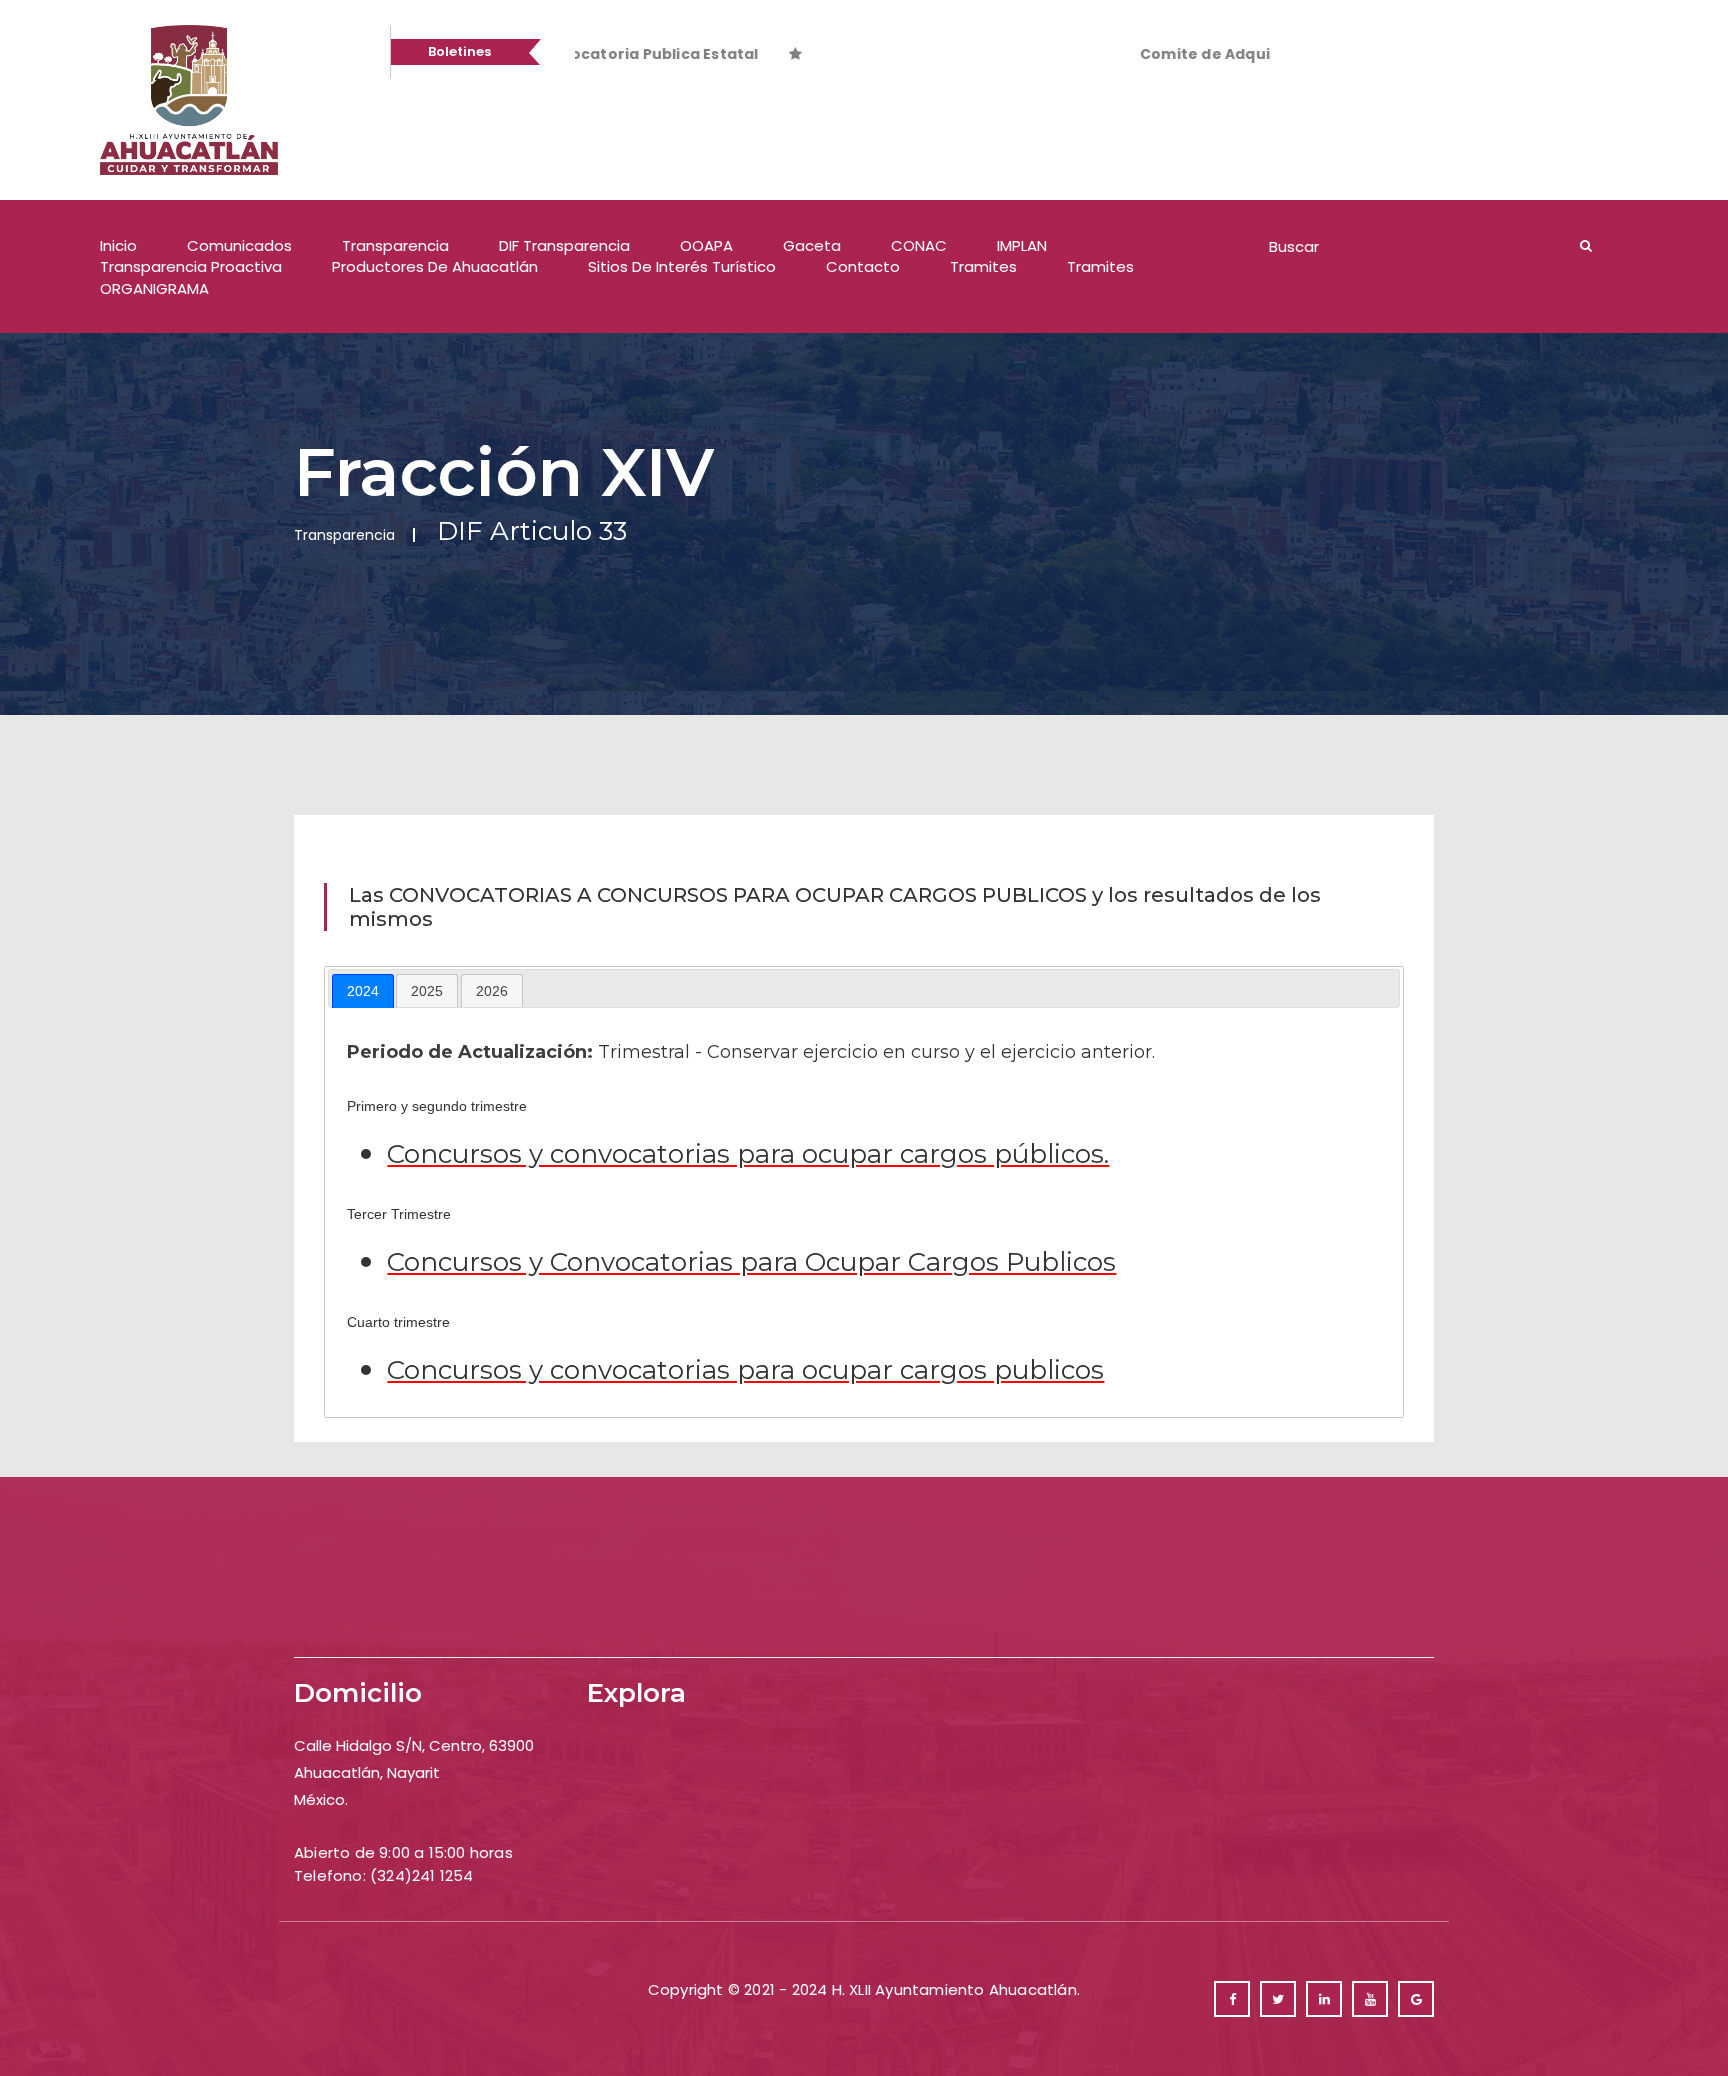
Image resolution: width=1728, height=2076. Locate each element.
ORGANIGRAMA (154, 288)
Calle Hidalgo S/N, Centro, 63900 (414, 1745)
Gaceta (812, 245)
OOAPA (706, 245)
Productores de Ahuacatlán (435, 266)
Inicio (118, 245)
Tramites (983, 266)
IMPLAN (1022, 245)
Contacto (863, 266)
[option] (620, 54)
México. (321, 1799)
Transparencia (395, 245)
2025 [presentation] (427, 991)
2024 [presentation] (363, 991)
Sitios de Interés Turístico (682, 266)
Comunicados (239, 245)
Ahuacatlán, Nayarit (367, 1772)
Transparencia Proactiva (191, 266)
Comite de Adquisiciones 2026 (1043, 54)
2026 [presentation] (492, 991)
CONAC (919, 245)
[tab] (363, 991)
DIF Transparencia (564, 245)
